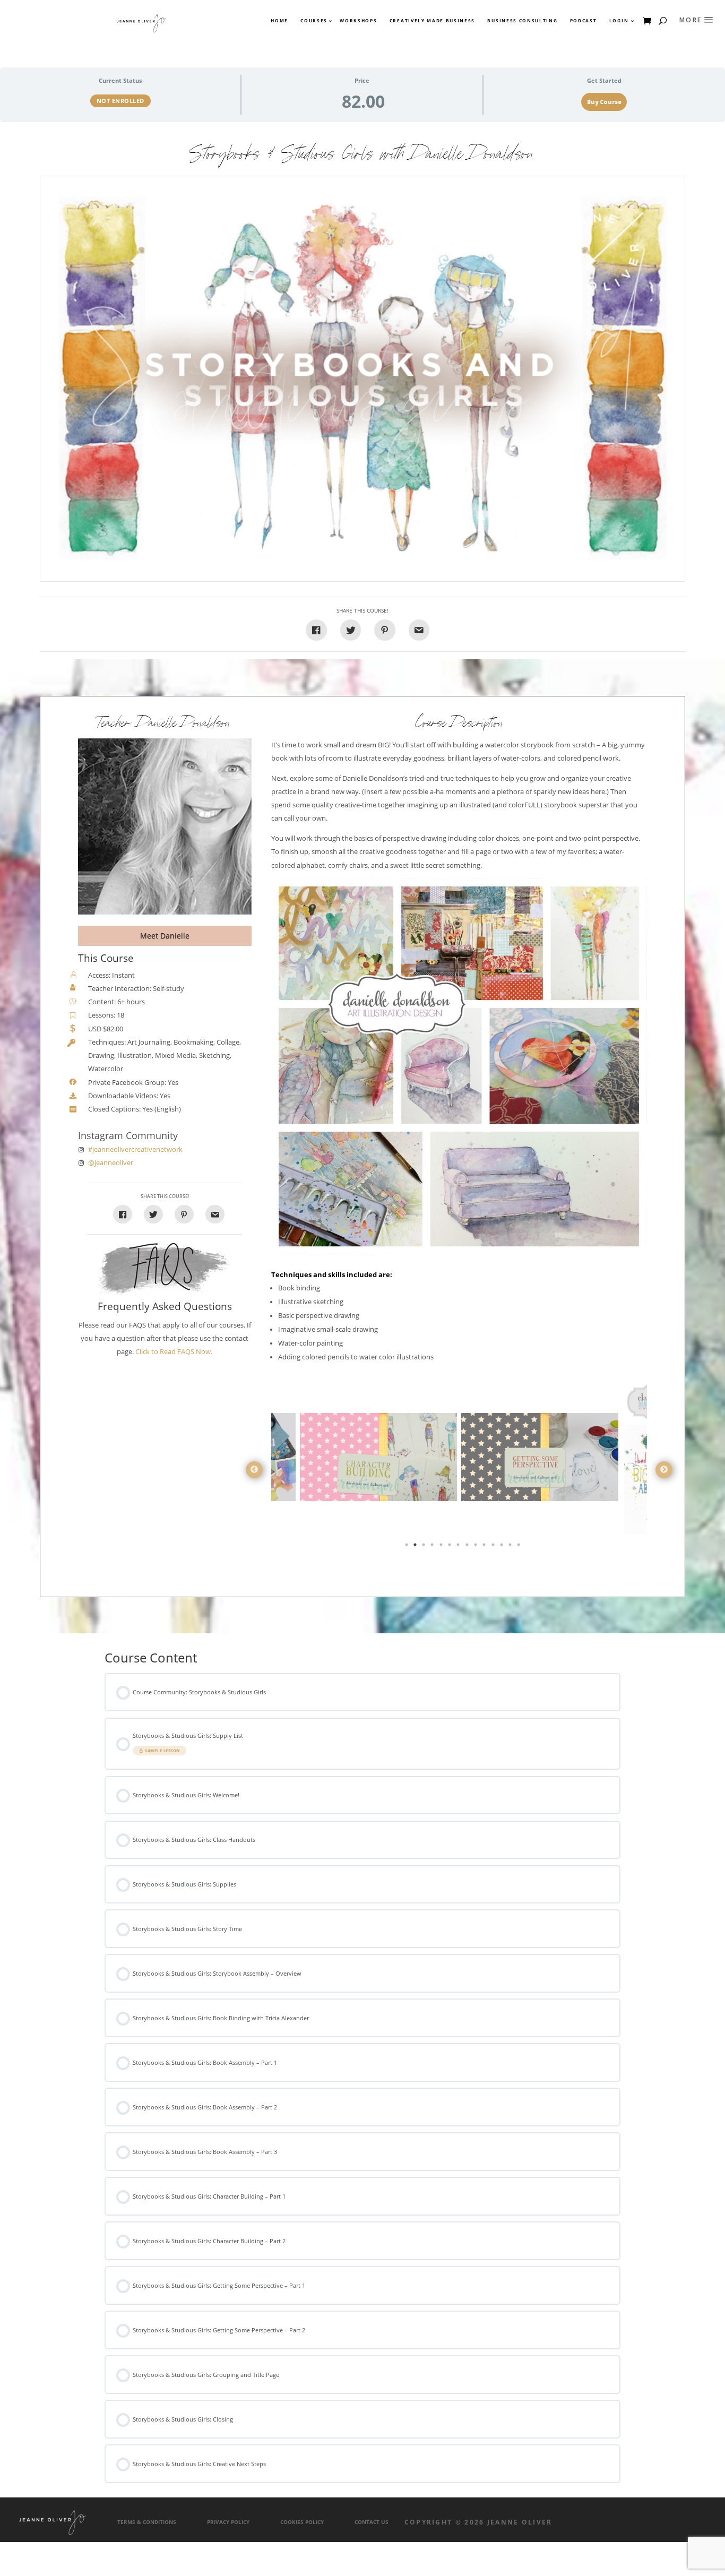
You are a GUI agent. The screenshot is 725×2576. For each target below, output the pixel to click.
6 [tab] (451, 1547)
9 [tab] (477, 1547)
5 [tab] (442, 1547)
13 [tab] (511, 1547)
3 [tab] (425, 1547)
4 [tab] (433, 1547)
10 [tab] (485, 1547)
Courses (313, 21)
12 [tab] (503, 1547)
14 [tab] (520, 1547)
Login (619, 21)
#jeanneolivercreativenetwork (135, 1149)
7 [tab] (459, 1547)
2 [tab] (416, 1547)
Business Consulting (522, 21)
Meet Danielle (165, 936)
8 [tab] (468, 1547)
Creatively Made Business (432, 21)
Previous (254, 1470)
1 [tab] (408, 1547)
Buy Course (604, 102)
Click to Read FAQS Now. (174, 1352)
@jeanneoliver (111, 1163)
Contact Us (372, 2522)
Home (279, 21)
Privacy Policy (228, 2522)
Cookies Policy (302, 2522)
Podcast (584, 21)
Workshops (358, 21)
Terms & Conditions (147, 2522)
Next (664, 1470)
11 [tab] (494, 1547)
